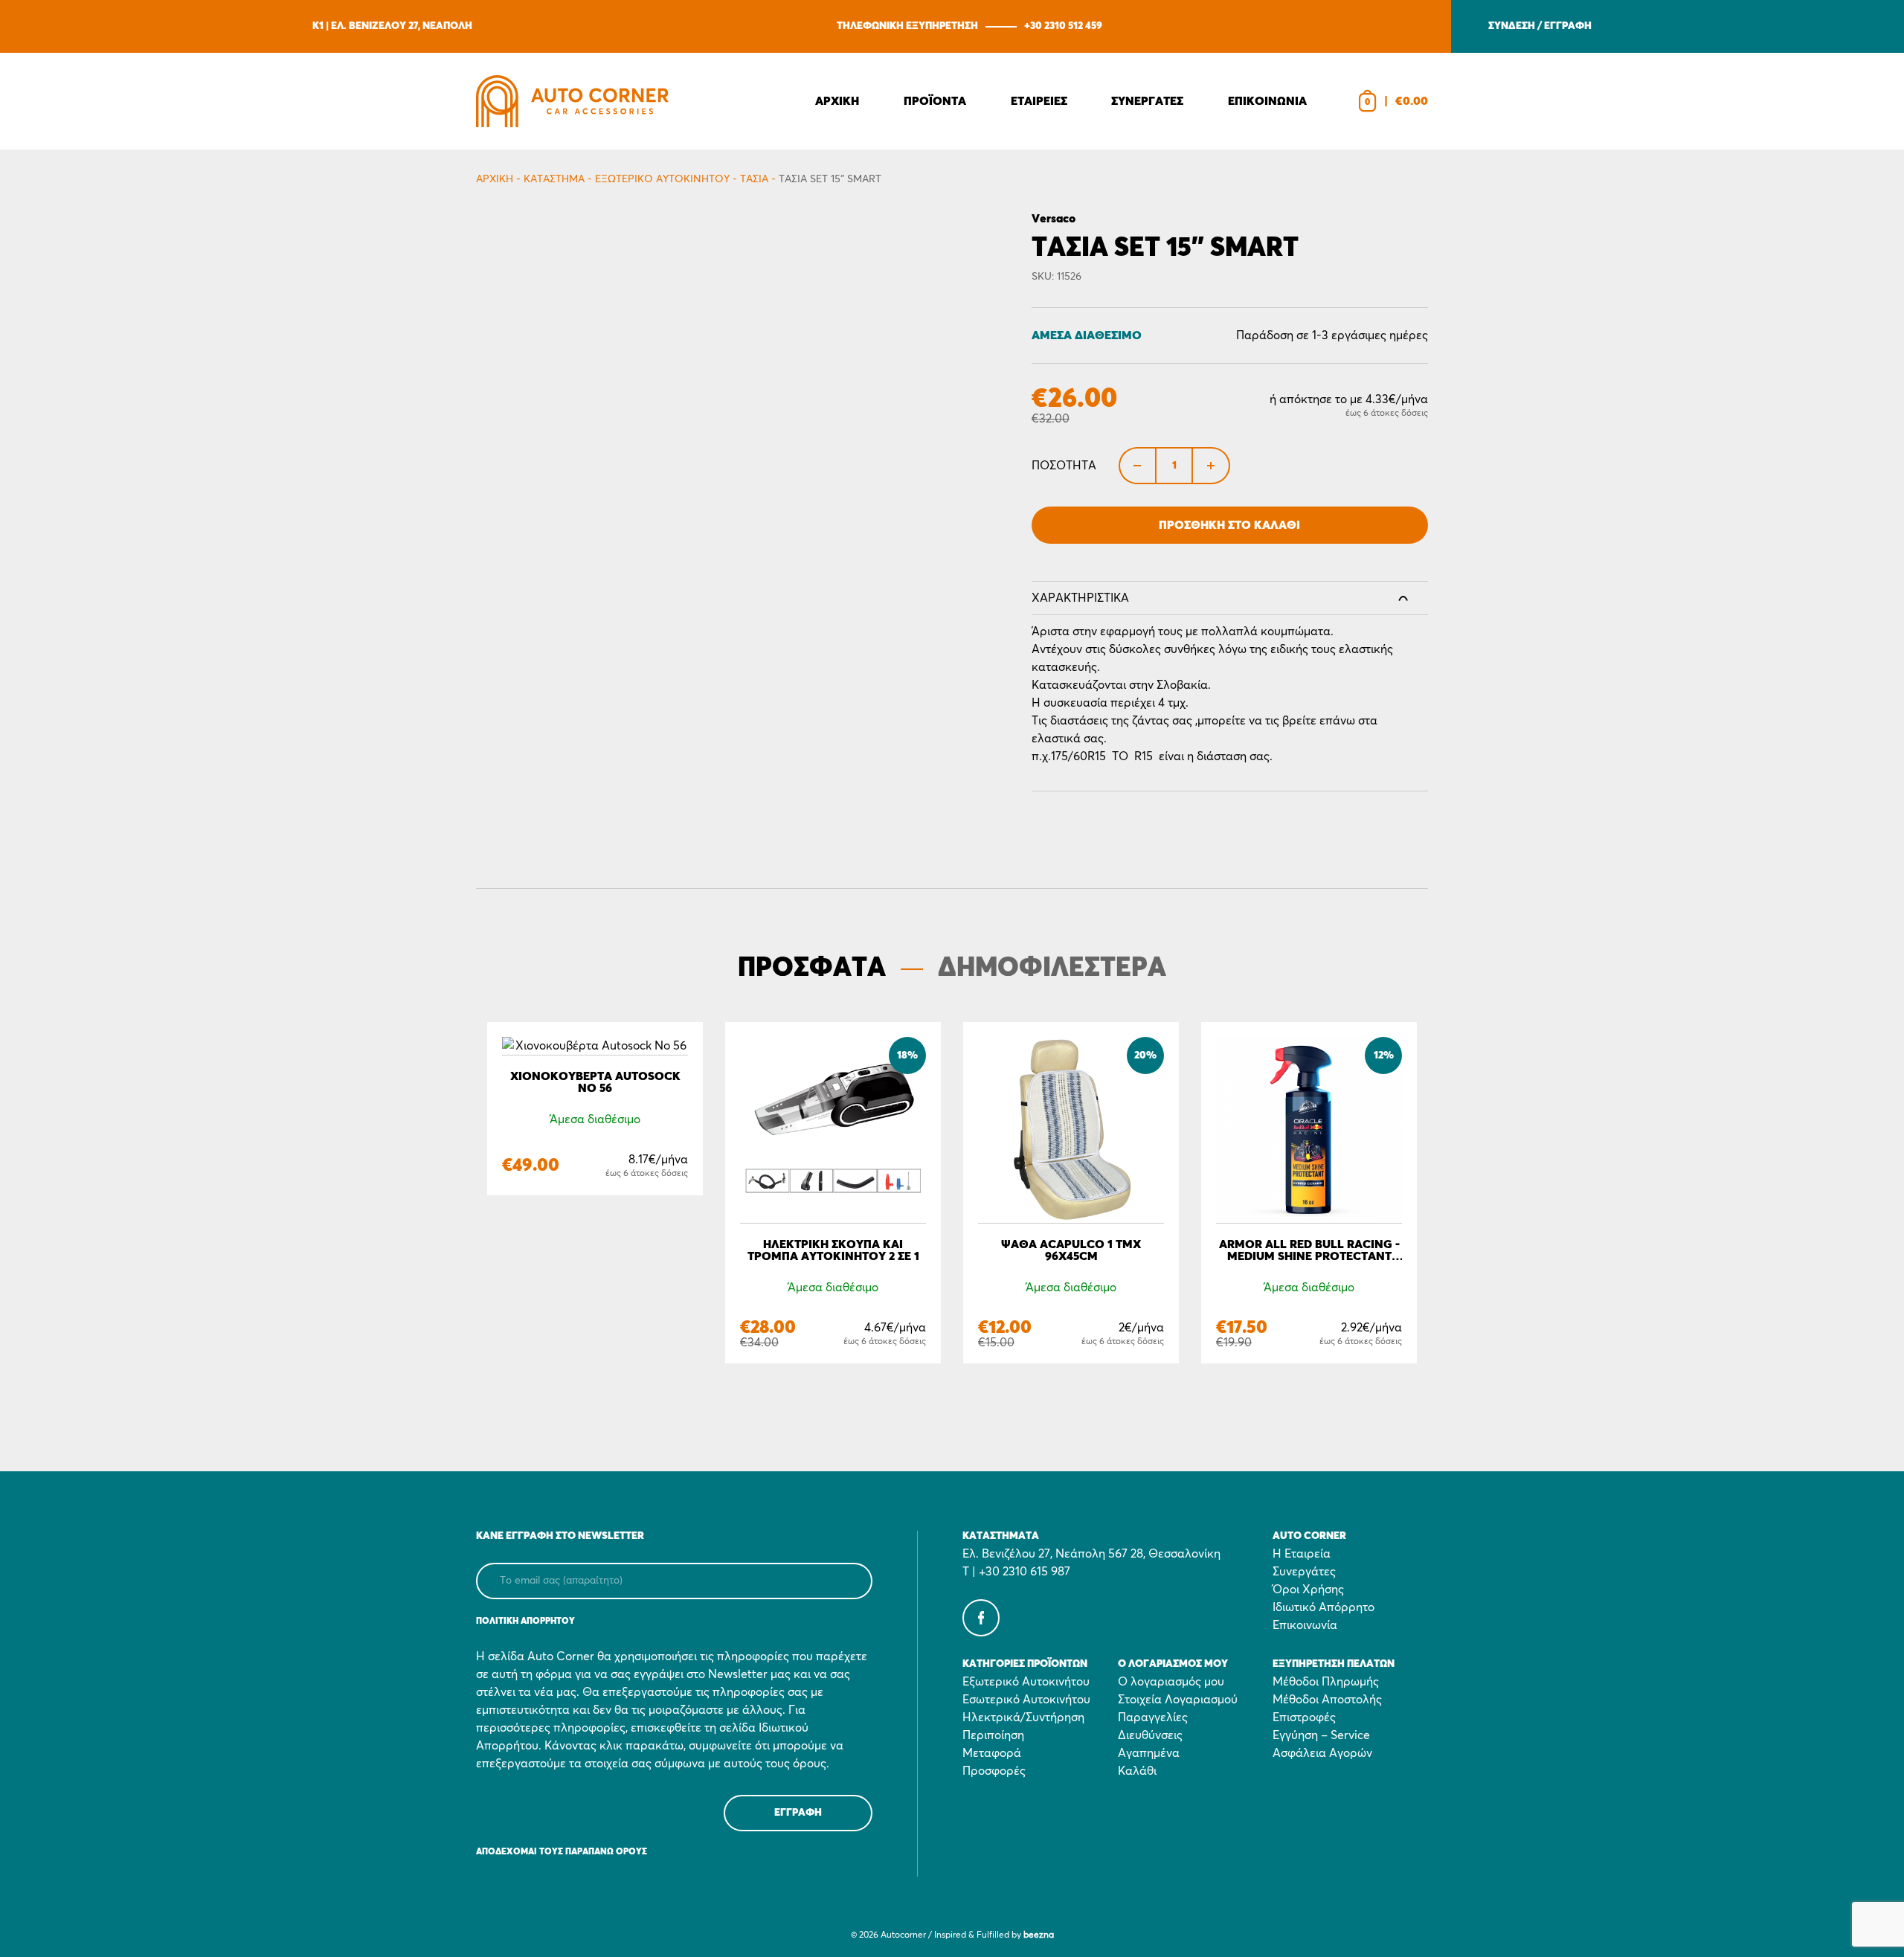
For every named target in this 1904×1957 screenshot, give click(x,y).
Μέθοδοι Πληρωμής (1326, 1682)
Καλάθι (1137, 1771)
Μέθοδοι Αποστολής (1327, 1700)
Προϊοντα (935, 101)
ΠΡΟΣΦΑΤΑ (812, 968)
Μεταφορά (992, 1753)
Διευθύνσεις (1150, 1735)
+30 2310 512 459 (1063, 26)
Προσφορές (994, 1771)
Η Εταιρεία (1302, 1554)
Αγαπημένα (1149, 1753)
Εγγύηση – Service (1321, 1735)
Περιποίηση (993, 1735)
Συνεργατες (1147, 101)
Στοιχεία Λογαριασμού (1178, 1700)
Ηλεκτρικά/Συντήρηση (1023, 1717)
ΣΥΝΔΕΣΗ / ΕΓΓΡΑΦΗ (1540, 26)
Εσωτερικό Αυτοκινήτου (1026, 1700)
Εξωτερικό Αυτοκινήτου (662, 179)
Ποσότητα (1064, 466)
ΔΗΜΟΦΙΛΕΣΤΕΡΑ (1052, 968)
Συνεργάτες (1304, 1572)
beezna (1039, 1935)
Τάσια (754, 179)
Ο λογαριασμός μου (1171, 1682)
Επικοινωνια (1267, 101)
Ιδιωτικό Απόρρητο (1324, 1607)
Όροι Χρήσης (1308, 1590)
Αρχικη (837, 101)
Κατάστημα (554, 179)
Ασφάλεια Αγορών (1322, 1753)
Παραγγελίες (1153, 1717)
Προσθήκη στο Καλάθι (1229, 525)
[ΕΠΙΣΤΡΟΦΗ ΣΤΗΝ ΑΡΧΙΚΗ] (572, 101)
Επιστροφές (1304, 1717)
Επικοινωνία (1305, 1625)
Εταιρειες (1039, 101)
